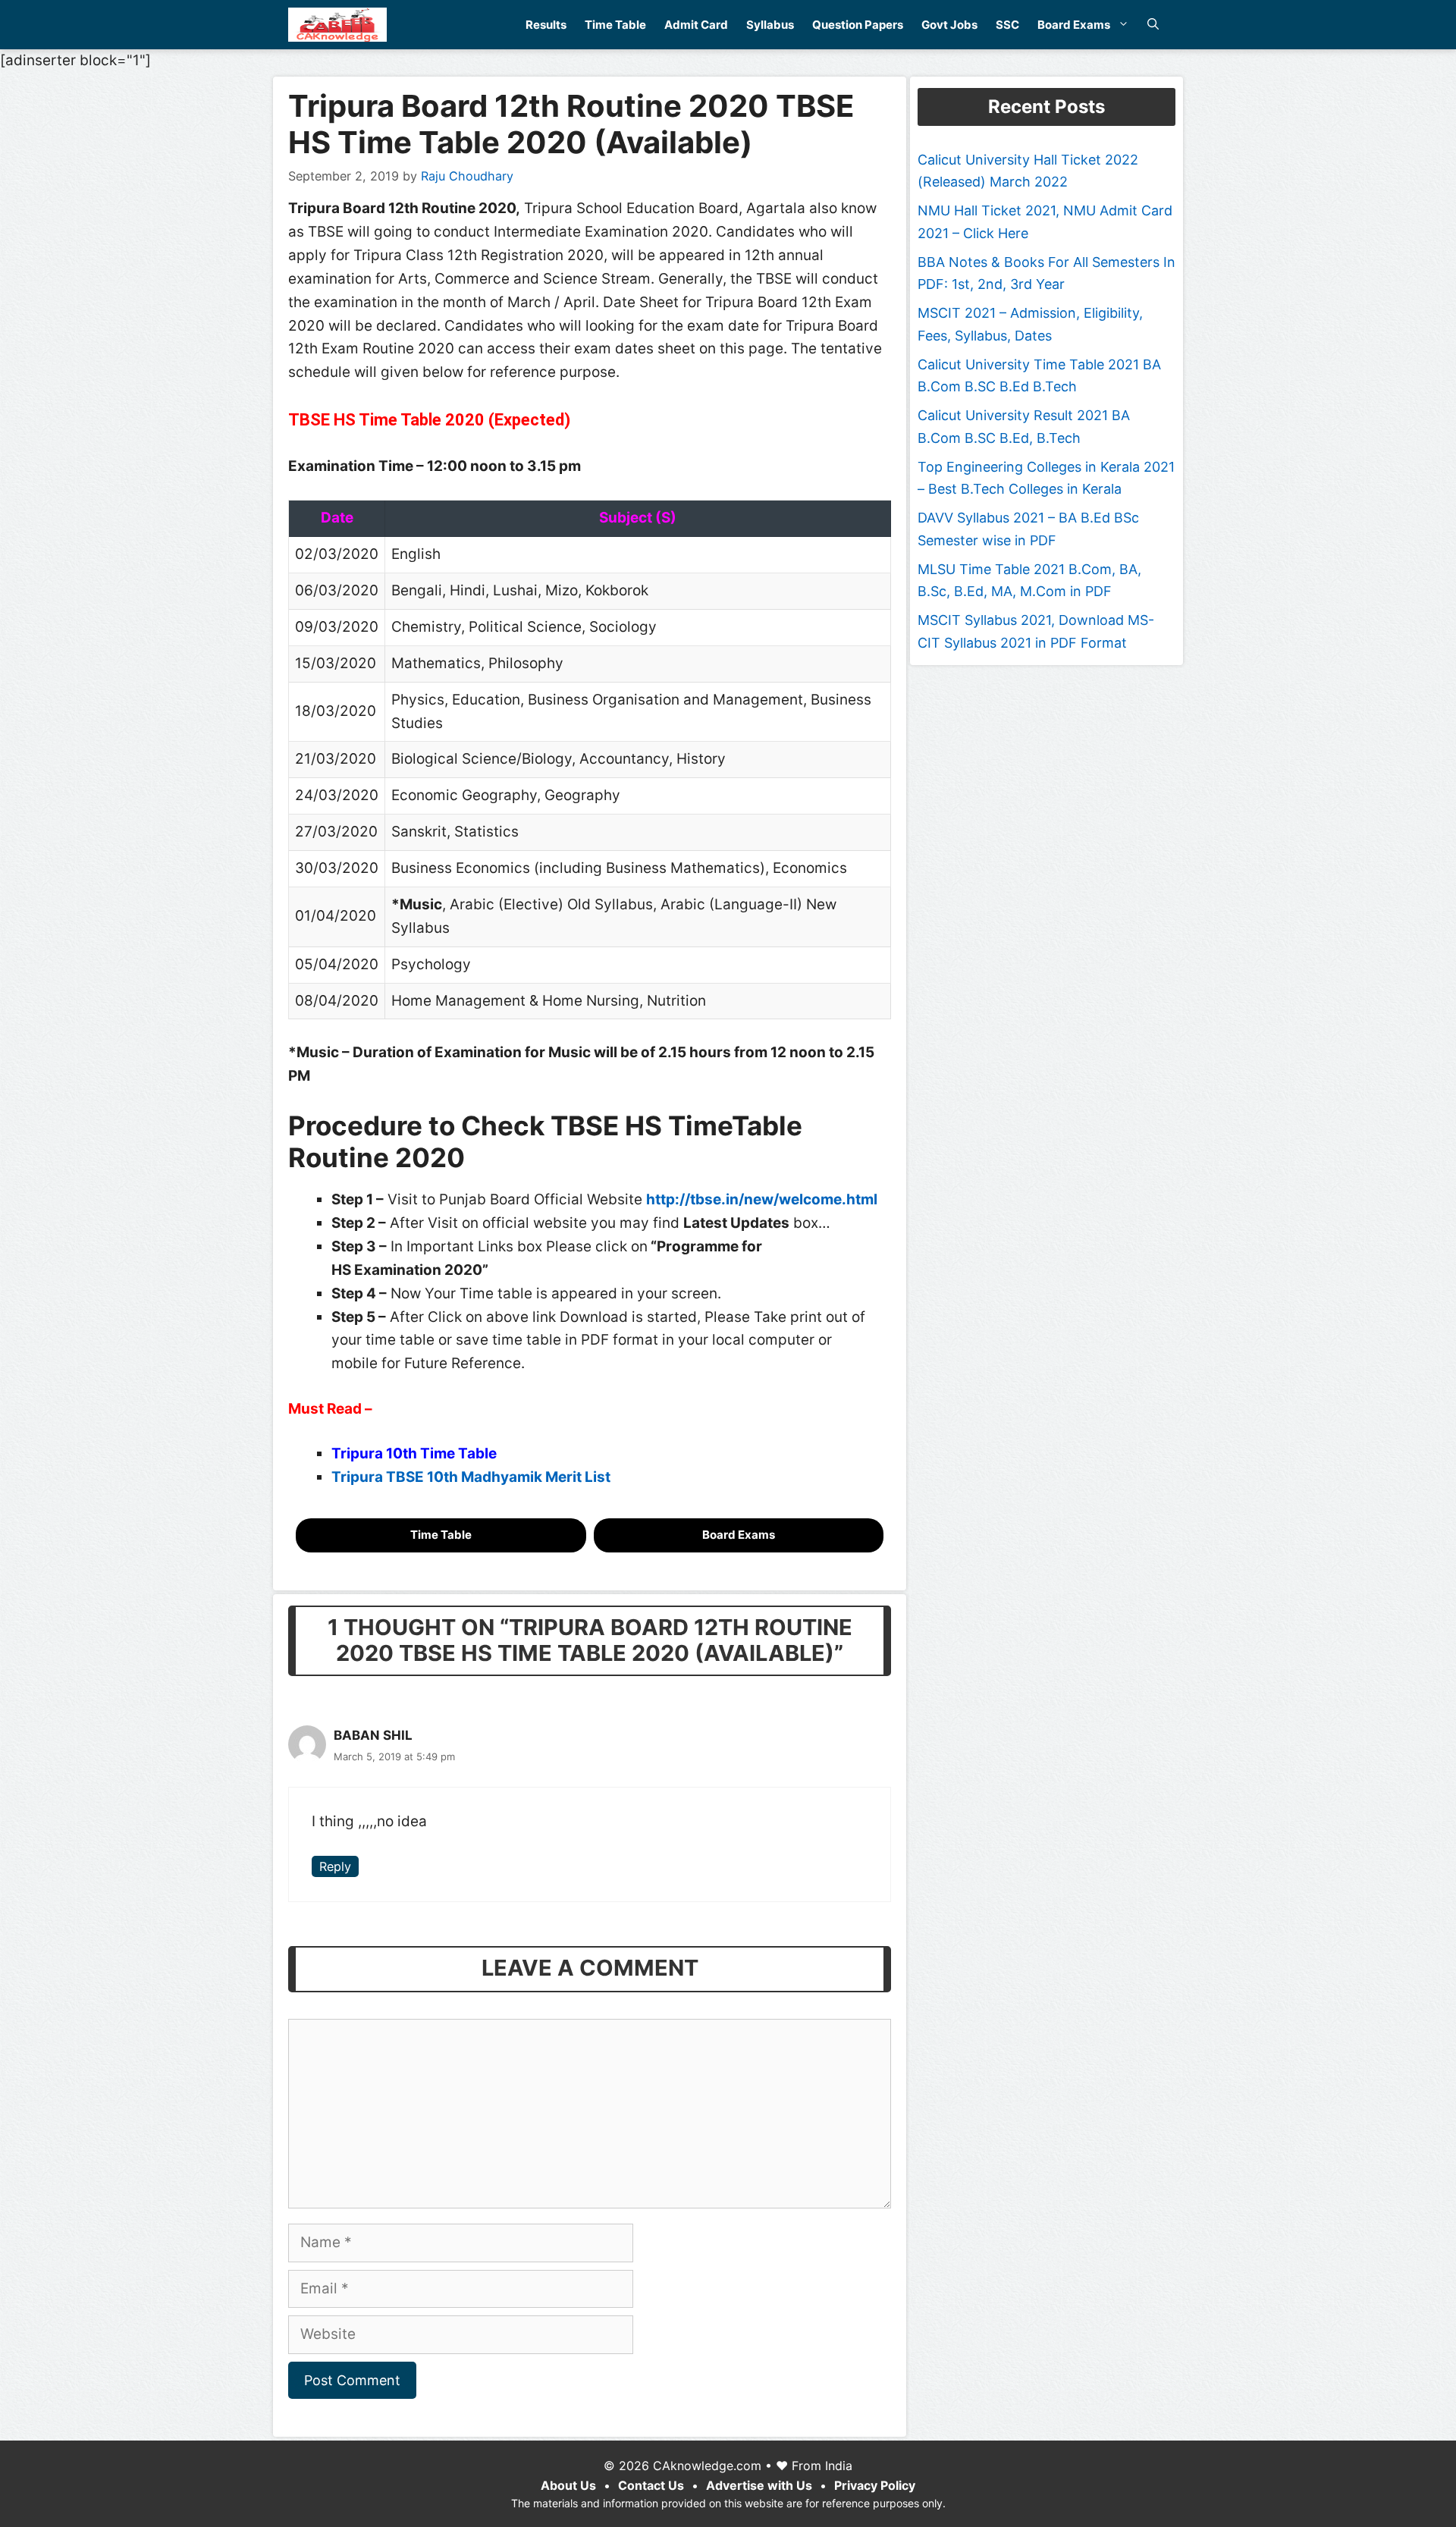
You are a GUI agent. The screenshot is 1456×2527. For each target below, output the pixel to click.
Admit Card (696, 25)
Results (546, 25)
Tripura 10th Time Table (416, 1453)
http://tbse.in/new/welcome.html (762, 1199)
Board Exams (1074, 25)
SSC (1007, 25)
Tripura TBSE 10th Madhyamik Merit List (471, 1477)
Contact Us (651, 2485)
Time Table (615, 25)
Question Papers (858, 25)
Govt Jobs (949, 25)
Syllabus (770, 25)
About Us (568, 2485)
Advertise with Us (759, 2485)
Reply (335, 1866)
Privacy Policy (875, 2485)
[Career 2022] (337, 25)
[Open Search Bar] (1153, 25)
